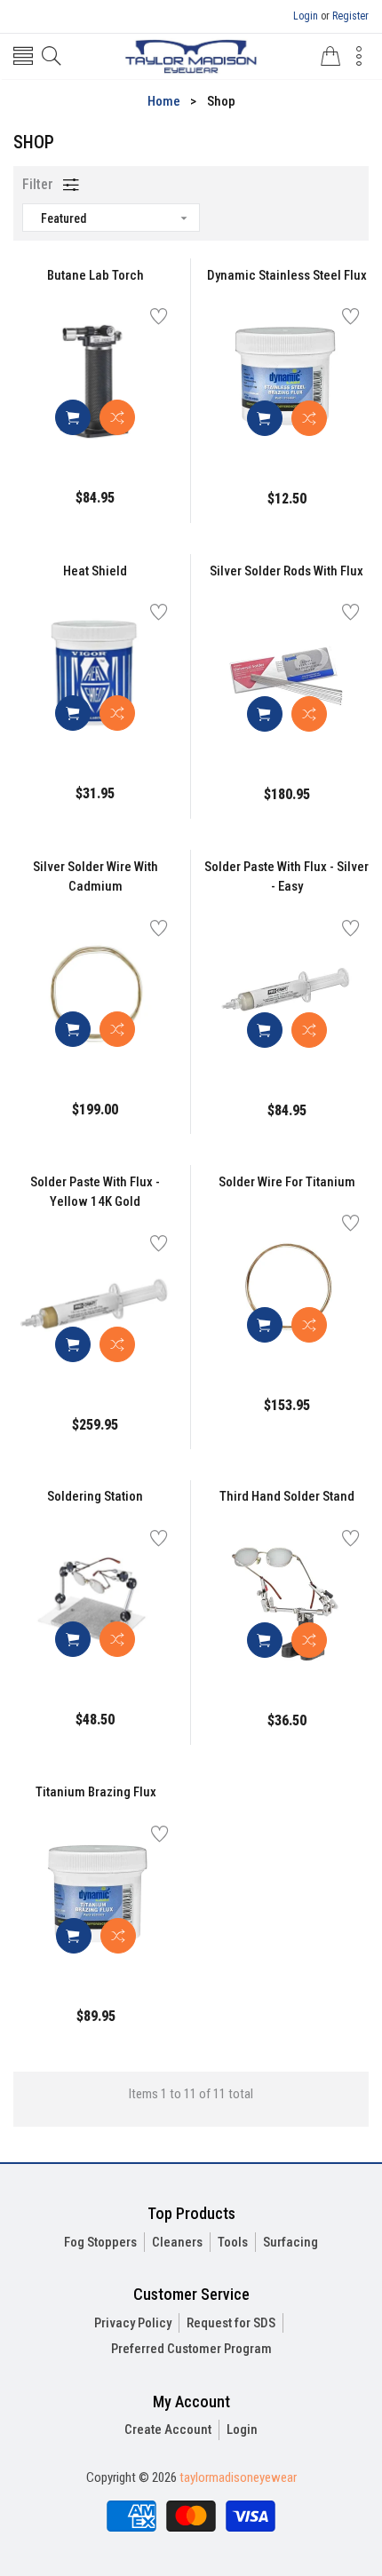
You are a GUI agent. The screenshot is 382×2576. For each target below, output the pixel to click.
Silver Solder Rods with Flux (286, 571)
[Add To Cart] (73, 417)
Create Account (168, 2429)
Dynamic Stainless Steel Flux (287, 275)
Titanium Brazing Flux (96, 1792)
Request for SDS (231, 2323)
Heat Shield (95, 571)
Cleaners (177, 2242)
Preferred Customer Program (191, 2349)
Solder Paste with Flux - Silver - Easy (286, 877)
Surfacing (290, 2242)
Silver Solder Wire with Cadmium (95, 877)
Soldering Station (95, 1496)
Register (350, 16)
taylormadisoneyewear (238, 2477)
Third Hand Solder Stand (287, 1496)
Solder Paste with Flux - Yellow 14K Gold (95, 1192)
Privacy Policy (133, 2323)
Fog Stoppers (100, 2242)
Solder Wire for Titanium (287, 1182)
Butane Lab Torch (95, 275)
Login (306, 16)
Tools (233, 2242)
